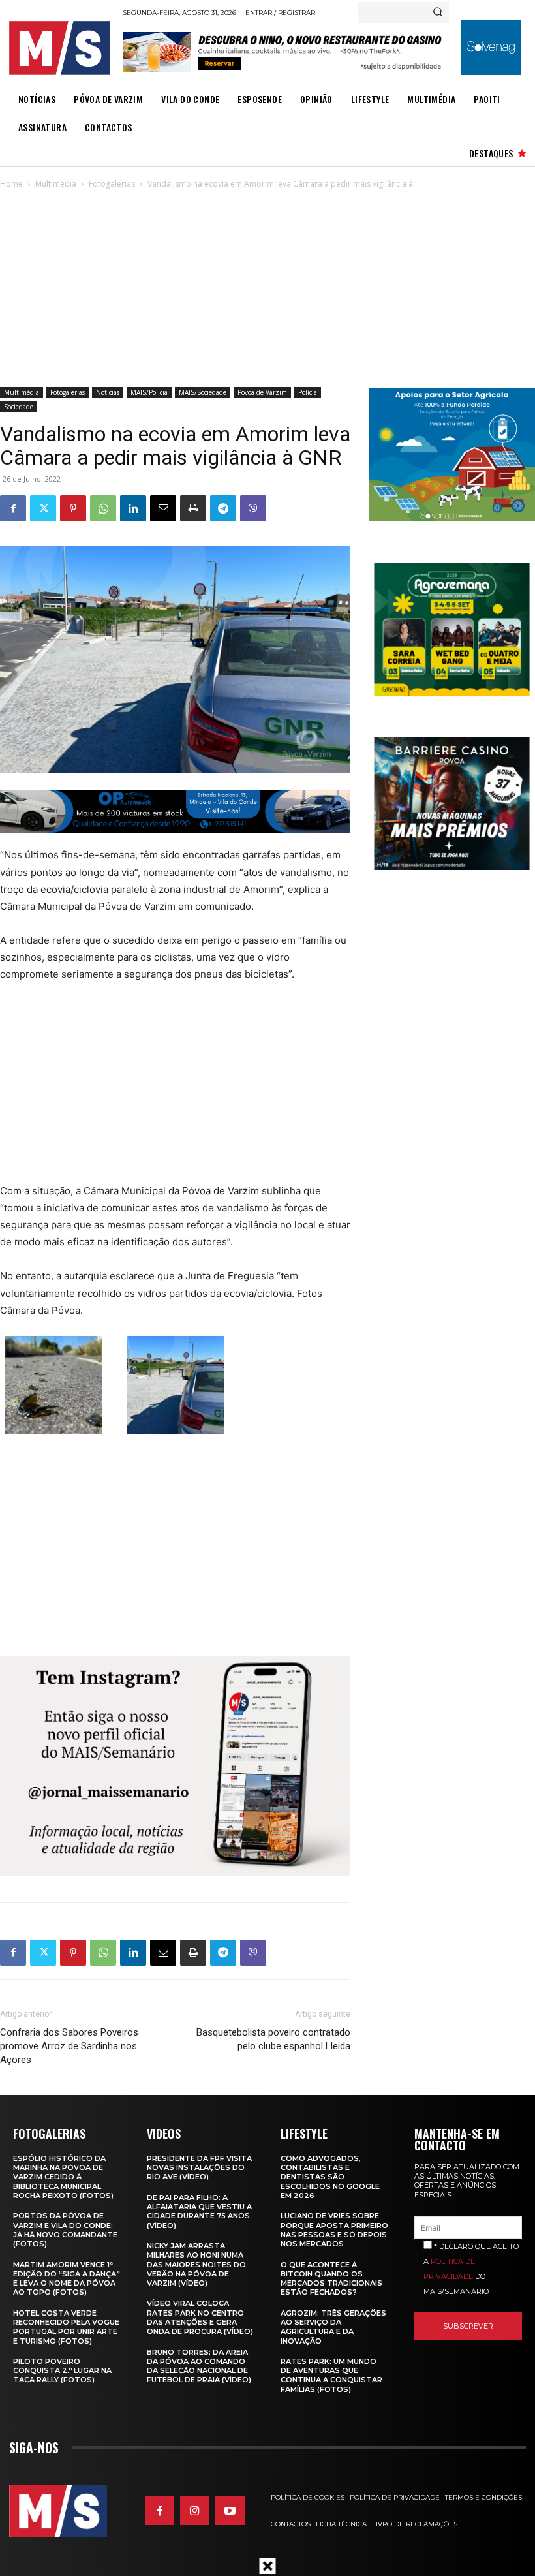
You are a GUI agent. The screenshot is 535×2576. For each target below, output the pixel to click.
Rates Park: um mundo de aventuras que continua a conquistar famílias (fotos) (331, 2375)
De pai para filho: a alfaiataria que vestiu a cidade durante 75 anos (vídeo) (199, 2211)
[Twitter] (43, 508)
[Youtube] (230, 2511)
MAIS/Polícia (149, 392)
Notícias (108, 392)
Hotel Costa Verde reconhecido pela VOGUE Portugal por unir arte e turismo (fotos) (66, 2327)
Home (11, 184)
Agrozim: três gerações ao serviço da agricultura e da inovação (333, 2327)
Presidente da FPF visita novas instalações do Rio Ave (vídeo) (199, 2168)
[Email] (163, 508)
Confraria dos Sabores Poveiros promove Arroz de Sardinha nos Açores (69, 2046)
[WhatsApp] (103, 508)
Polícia (308, 392)
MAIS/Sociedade (203, 392)
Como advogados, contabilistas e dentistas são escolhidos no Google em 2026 (330, 2177)
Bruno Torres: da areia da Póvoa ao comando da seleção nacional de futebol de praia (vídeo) (199, 2366)
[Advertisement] (267, 289)
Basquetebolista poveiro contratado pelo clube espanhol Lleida (273, 2039)
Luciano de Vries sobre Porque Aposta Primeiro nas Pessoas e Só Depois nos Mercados (334, 2230)
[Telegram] (223, 508)
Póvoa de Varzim (262, 392)
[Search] (437, 12)
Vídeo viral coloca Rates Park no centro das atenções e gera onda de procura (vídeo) (200, 2317)
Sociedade (19, 407)
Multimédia (56, 184)
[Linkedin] (133, 508)
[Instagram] (194, 2511)
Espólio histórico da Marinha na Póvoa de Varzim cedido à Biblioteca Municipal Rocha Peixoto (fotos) (63, 2177)
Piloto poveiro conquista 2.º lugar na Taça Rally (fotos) (62, 2371)
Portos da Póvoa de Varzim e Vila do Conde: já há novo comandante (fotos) (65, 2230)
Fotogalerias (112, 184)
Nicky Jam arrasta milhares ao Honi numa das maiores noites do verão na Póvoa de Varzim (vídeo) (196, 2264)
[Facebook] (13, 508)
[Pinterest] (73, 508)
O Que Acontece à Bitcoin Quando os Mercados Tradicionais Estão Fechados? (331, 2279)
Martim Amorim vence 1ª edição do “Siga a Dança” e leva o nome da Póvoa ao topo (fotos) (67, 2279)
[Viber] (253, 508)
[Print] (193, 508)
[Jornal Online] (62, 48)
